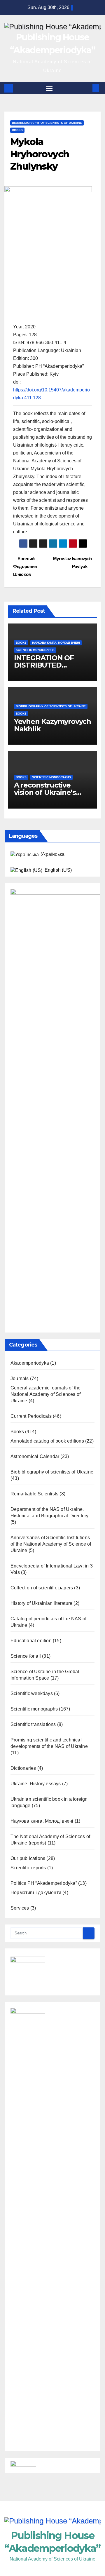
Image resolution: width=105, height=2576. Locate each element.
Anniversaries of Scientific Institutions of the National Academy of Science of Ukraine (51, 1544)
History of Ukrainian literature (41, 1603)
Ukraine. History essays (36, 1784)
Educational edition (31, 1641)
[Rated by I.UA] (23, 2465)
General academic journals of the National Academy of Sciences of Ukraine (45, 1394)
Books (17, 130)
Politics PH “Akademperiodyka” (44, 1883)
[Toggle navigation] (49, 88)
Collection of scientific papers (42, 1588)
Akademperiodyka (30, 1363)
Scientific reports (28, 1868)
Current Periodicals (31, 1416)
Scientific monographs (35, 650)
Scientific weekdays (32, 1693)
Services (20, 1908)
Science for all (26, 1656)
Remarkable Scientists (34, 1494)
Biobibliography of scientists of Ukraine (47, 123)
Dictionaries (23, 1768)
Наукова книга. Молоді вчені (56, 643)
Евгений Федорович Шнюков (25, 566)
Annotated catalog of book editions (47, 1441)
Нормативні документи (36, 1893)
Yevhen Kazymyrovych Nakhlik (52, 725)
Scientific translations (33, 1724)
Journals (20, 1378)
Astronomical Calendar (35, 1456)
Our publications (28, 1858)
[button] (87, 88)
